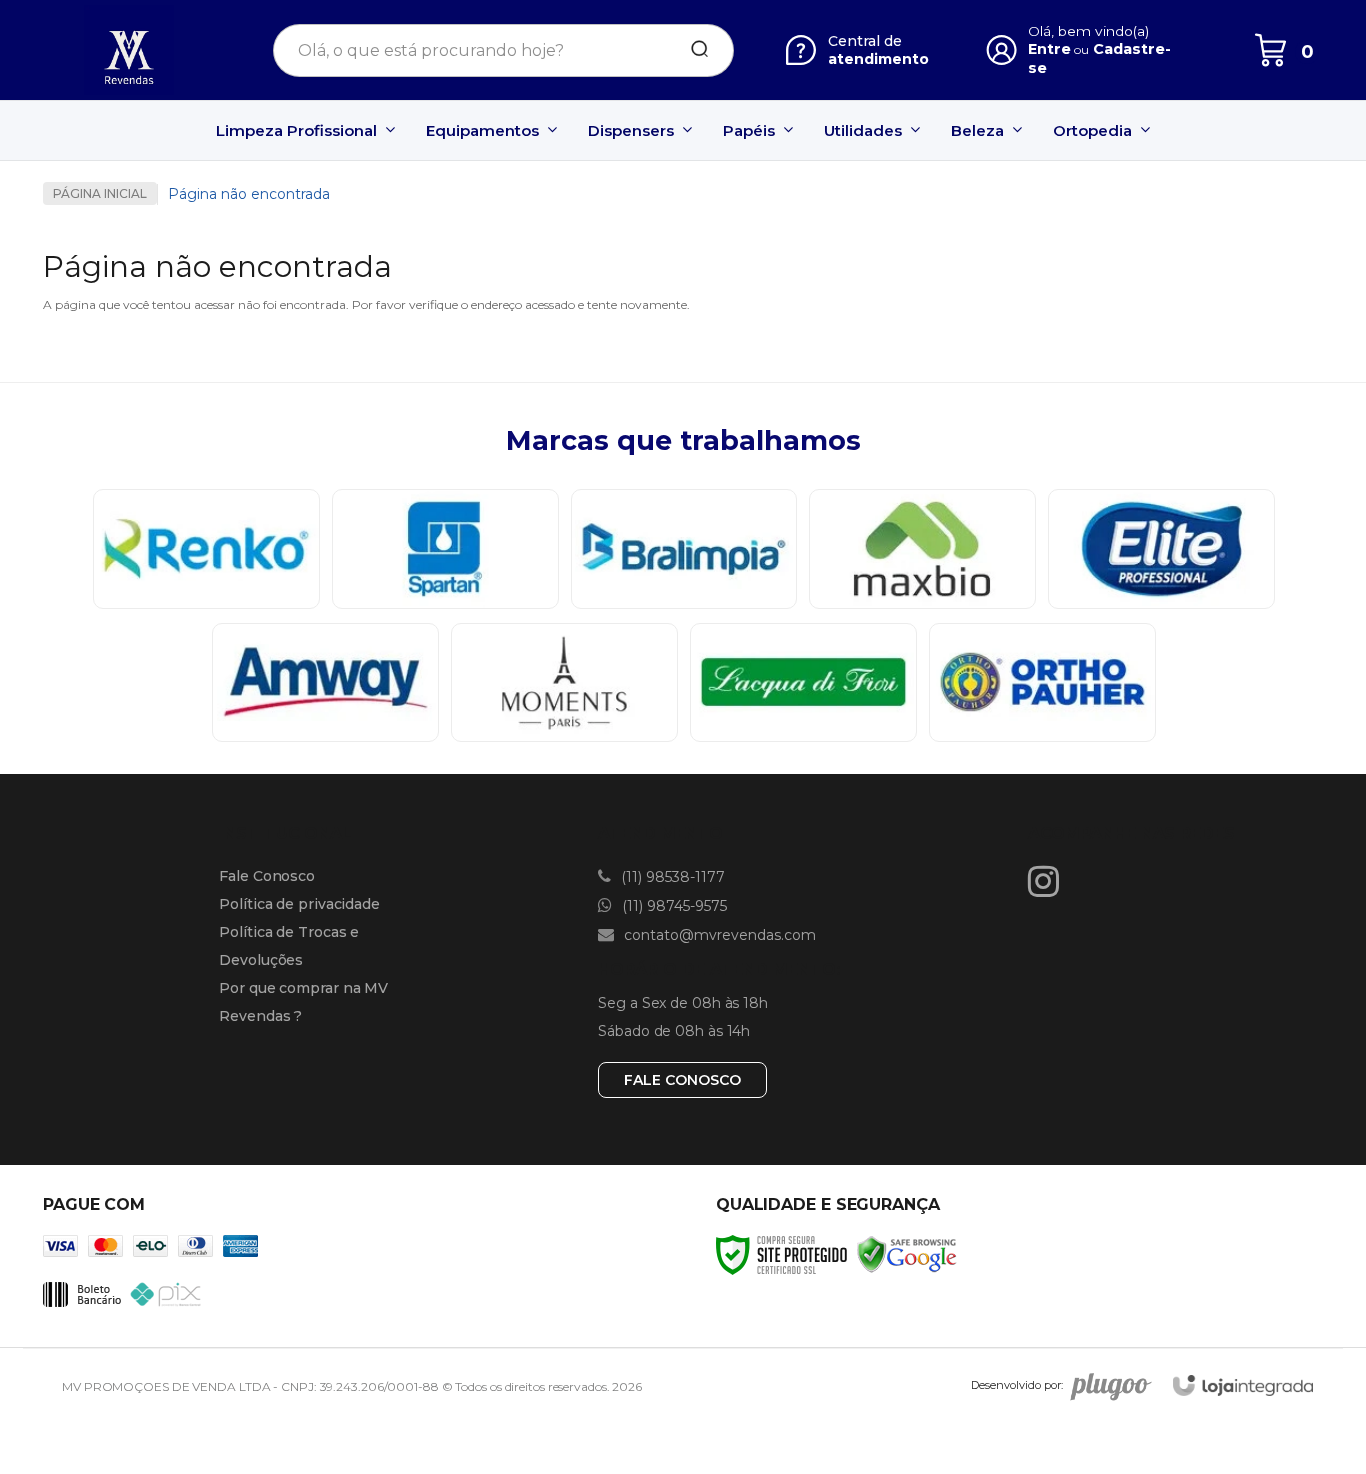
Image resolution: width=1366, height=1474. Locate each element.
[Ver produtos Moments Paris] (564, 683)
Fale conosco (682, 1080)
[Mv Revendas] (129, 50)
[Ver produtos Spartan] (445, 549)
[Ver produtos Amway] (325, 683)
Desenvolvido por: (1017, 1386)
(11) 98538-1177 (671, 877)
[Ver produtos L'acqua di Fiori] (803, 683)
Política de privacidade (299, 904)
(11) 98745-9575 (672, 906)
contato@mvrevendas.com (718, 935)
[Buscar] (693, 50)
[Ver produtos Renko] (206, 549)
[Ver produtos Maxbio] (922, 549)
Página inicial (100, 193)
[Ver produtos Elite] (1161, 549)
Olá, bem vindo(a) (1089, 31)
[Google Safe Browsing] (907, 1254)
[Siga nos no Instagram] (1048, 881)
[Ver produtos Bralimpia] (684, 549)
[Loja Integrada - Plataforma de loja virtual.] (1243, 1385)
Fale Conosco (267, 876)
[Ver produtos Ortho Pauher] (1042, 683)
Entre (1049, 49)
